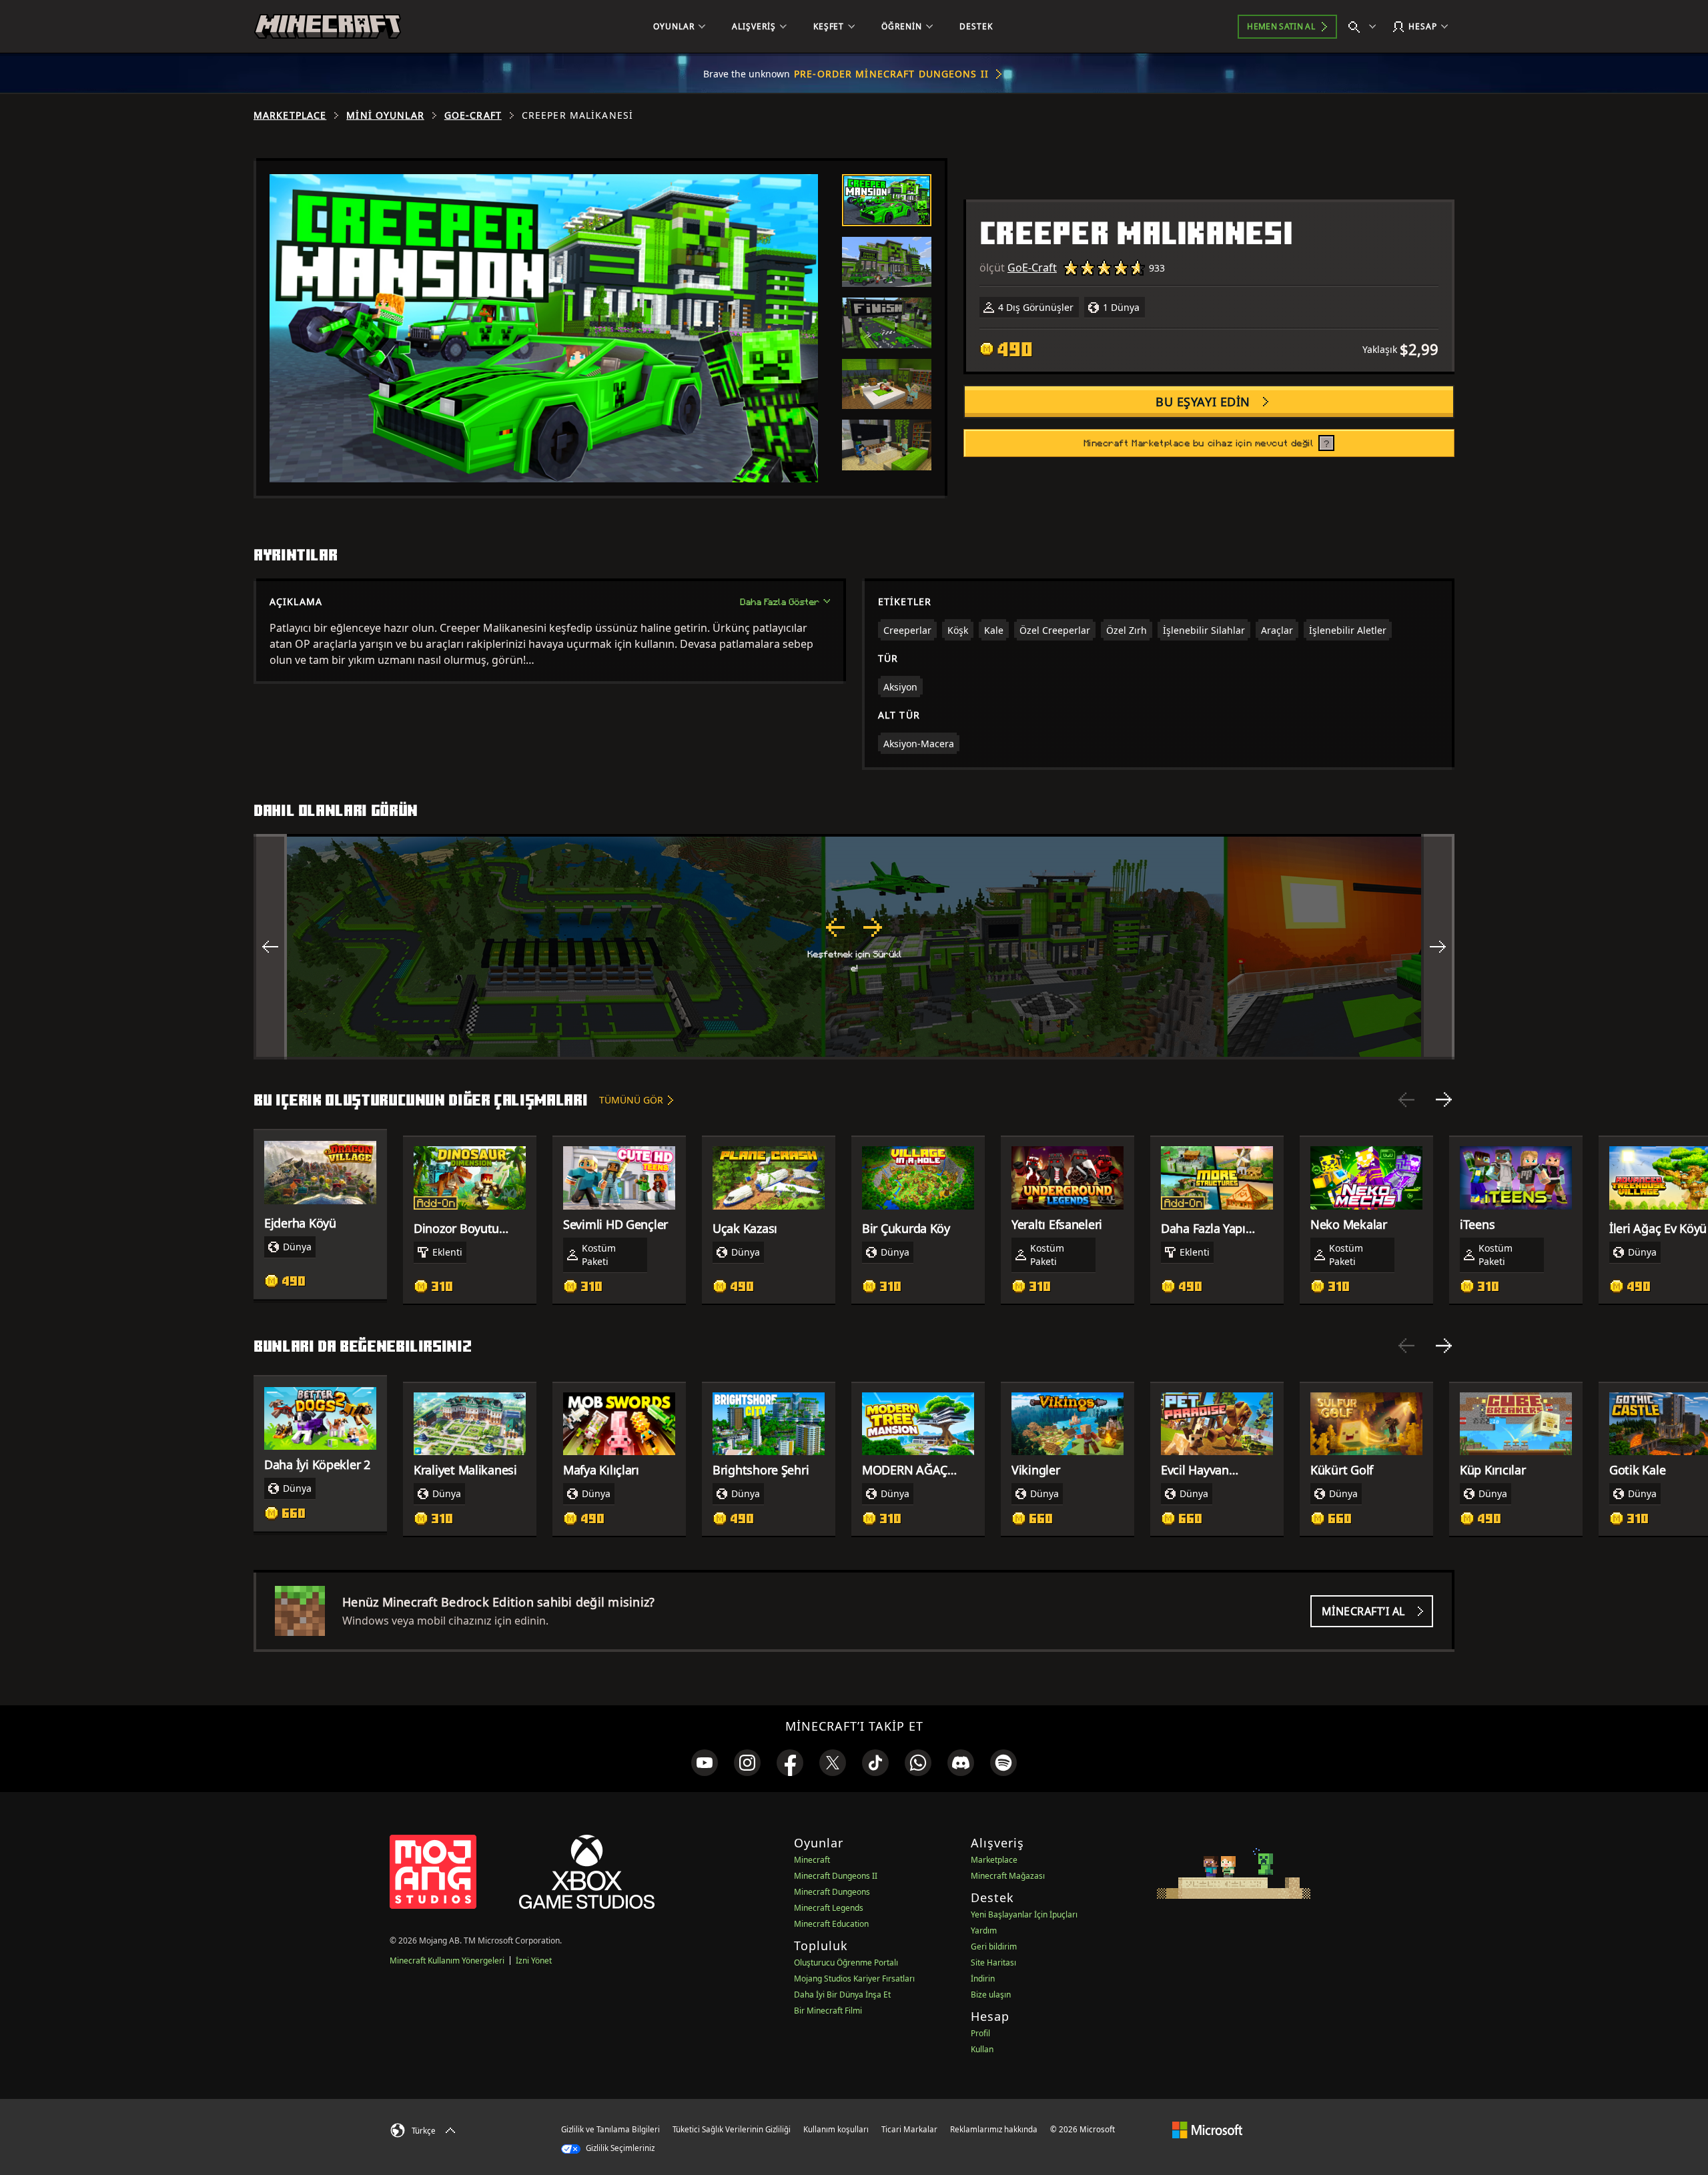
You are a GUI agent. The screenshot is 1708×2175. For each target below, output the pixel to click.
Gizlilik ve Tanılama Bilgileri (610, 2129)
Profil (980, 2033)
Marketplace (290, 115)
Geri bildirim (994, 1946)
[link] (705, 1763)
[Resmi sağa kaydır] (1438, 947)
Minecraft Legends (829, 1908)
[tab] (887, 200)
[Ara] (1365, 27)
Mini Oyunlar (385, 115)
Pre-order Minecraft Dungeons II (891, 74)
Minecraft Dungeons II (836, 1876)
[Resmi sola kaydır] (270, 947)
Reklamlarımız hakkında (994, 2129)
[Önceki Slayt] (1406, 1100)
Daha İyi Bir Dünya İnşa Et (842, 1995)
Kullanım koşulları (836, 2129)
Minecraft (812, 1860)
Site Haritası (993, 1963)
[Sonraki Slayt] (1444, 1100)
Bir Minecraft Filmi (828, 2011)
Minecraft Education (831, 1924)
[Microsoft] (1207, 2129)
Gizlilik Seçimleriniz (619, 2148)
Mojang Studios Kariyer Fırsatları (854, 1979)
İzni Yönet (534, 1961)
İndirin (983, 1979)
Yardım (984, 1930)
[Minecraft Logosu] (328, 27)
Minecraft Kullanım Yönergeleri (447, 1961)
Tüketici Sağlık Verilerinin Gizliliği (732, 2129)
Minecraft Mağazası (1008, 1876)
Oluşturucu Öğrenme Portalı (846, 1963)
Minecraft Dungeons (832, 1892)
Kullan (982, 2049)
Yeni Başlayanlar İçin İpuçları (1024, 1914)
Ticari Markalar (909, 2129)
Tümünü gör (631, 1100)
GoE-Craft (473, 115)
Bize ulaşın (991, 1995)
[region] (854, 947)
